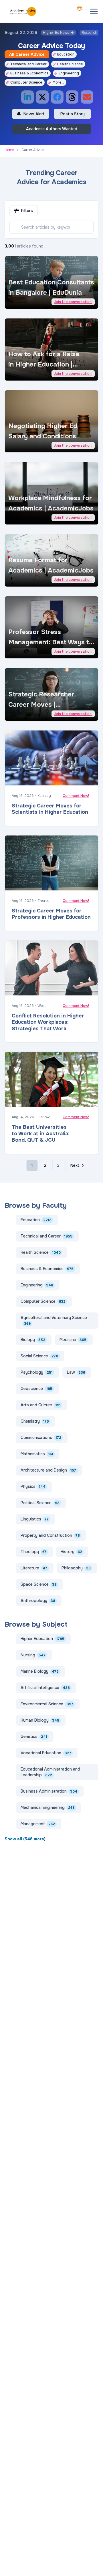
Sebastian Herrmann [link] (36, 651)
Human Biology (40, 1720)
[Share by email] (87, 97)
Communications (41, 1438)
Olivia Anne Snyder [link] (35, 373)
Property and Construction (50, 1535)
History (71, 1552)
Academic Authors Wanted (52, 129)
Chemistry (35, 1421)
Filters (27, 211)
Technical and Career (28, 64)
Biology (33, 1340)
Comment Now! (76, 796)
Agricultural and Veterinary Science (54, 1320)
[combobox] (80, 8)
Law (76, 1372)
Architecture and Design (48, 1470)
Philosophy (76, 1568)
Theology (33, 1552)
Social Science (39, 1356)
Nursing (33, 1655)
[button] (94, 11)
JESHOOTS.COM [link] (32, 779)
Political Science (40, 1503)
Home (9, 150)
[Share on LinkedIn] (27, 97)
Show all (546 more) (25, 1839)
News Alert (34, 114)
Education (66, 54)
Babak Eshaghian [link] (33, 1100)
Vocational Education (46, 1753)
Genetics (34, 1737)
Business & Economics (29, 73)
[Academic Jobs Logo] (23, 11)
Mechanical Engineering (48, 1807)
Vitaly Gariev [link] (30, 301)
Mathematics (37, 1454)
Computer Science (26, 82)
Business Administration (49, 1791)
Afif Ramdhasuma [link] (33, 989)
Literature (34, 1568)
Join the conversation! (73, 302)
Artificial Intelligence (45, 1688)
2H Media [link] (28, 579)
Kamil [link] (25, 444)
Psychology (37, 1372)
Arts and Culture (41, 1405)
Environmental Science (47, 1704)
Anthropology (38, 1601)
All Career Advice (27, 54)
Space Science (39, 1584)
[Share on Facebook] (57, 97)
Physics (33, 1486)
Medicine (73, 1340)
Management (38, 1824)
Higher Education (42, 1639)
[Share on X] (42, 97)
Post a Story (73, 114)
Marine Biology (40, 1671)
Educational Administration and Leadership (50, 1772)
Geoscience (36, 1389)
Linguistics (35, 1519)
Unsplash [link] (51, 301)
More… (58, 82)
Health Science (70, 64)
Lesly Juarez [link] (31, 517)
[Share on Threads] (72, 97)
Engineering (69, 73)
